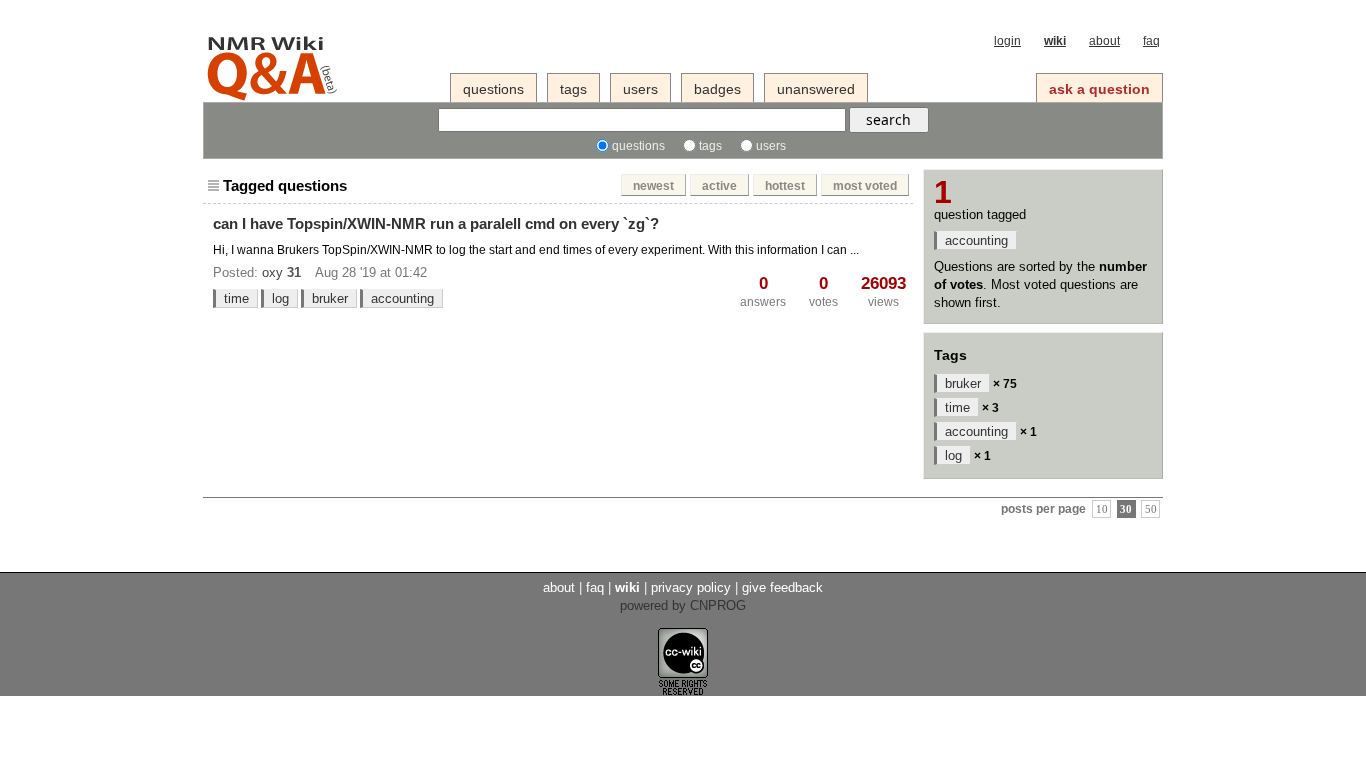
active (719, 186)
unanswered (816, 89)
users (640, 89)
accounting (402, 298)
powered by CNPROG (683, 605)
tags (573, 89)
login (1007, 41)
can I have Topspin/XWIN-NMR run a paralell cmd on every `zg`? (436, 223)
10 (1102, 509)
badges (717, 89)
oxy (272, 272)
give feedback (782, 587)
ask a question (1099, 89)
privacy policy (691, 587)
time (236, 298)
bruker (330, 298)
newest (653, 186)
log (280, 298)
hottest (785, 186)
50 (1151, 509)
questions (493, 89)
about (1104, 41)
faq (1151, 41)
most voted (865, 186)
